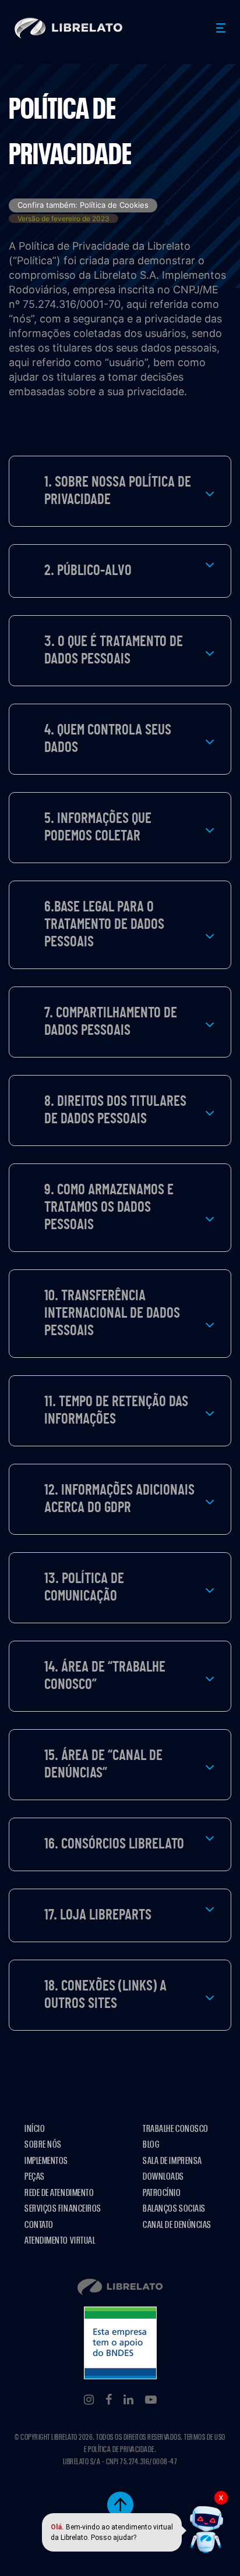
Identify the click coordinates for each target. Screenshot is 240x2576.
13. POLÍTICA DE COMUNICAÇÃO (84, 1587)
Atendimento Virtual (60, 2240)
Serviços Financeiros (63, 2208)
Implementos (46, 2161)
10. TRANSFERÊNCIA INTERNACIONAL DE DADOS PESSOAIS (112, 1313)
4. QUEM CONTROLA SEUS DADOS (108, 739)
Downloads (163, 2176)
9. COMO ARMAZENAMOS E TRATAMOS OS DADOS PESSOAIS (109, 1207)
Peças (35, 2176)
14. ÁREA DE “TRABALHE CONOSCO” (105, 1676)
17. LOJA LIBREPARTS (98, 1915)
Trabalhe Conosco (176, 2129)
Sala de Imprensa (172, 2161)
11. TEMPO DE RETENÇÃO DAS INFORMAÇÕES (116, 1411)
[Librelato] (69, 28)
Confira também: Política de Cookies (83, 205)
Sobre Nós (43, 2144)
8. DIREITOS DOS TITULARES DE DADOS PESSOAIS (115, 1110)
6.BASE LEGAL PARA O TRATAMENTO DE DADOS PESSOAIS (104, 925)
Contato (39, 2225)
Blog (151, 2144)
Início (35, 2129)
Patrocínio (162, 2193)
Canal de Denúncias (177, 2225)
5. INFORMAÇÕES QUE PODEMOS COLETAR (98, 827)
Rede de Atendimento (59, 2193)
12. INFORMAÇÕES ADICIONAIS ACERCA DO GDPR (119, 1499)
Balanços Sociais (174, 2208)
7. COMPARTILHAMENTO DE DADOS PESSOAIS (111, 1022)
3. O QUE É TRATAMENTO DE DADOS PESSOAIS (114, 650)
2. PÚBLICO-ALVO (88, 571)
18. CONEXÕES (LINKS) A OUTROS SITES (105, 1995)
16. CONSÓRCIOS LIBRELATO (114, 1844)
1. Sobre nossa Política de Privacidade (118, 491)
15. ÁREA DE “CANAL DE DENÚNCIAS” (103, 1764)
